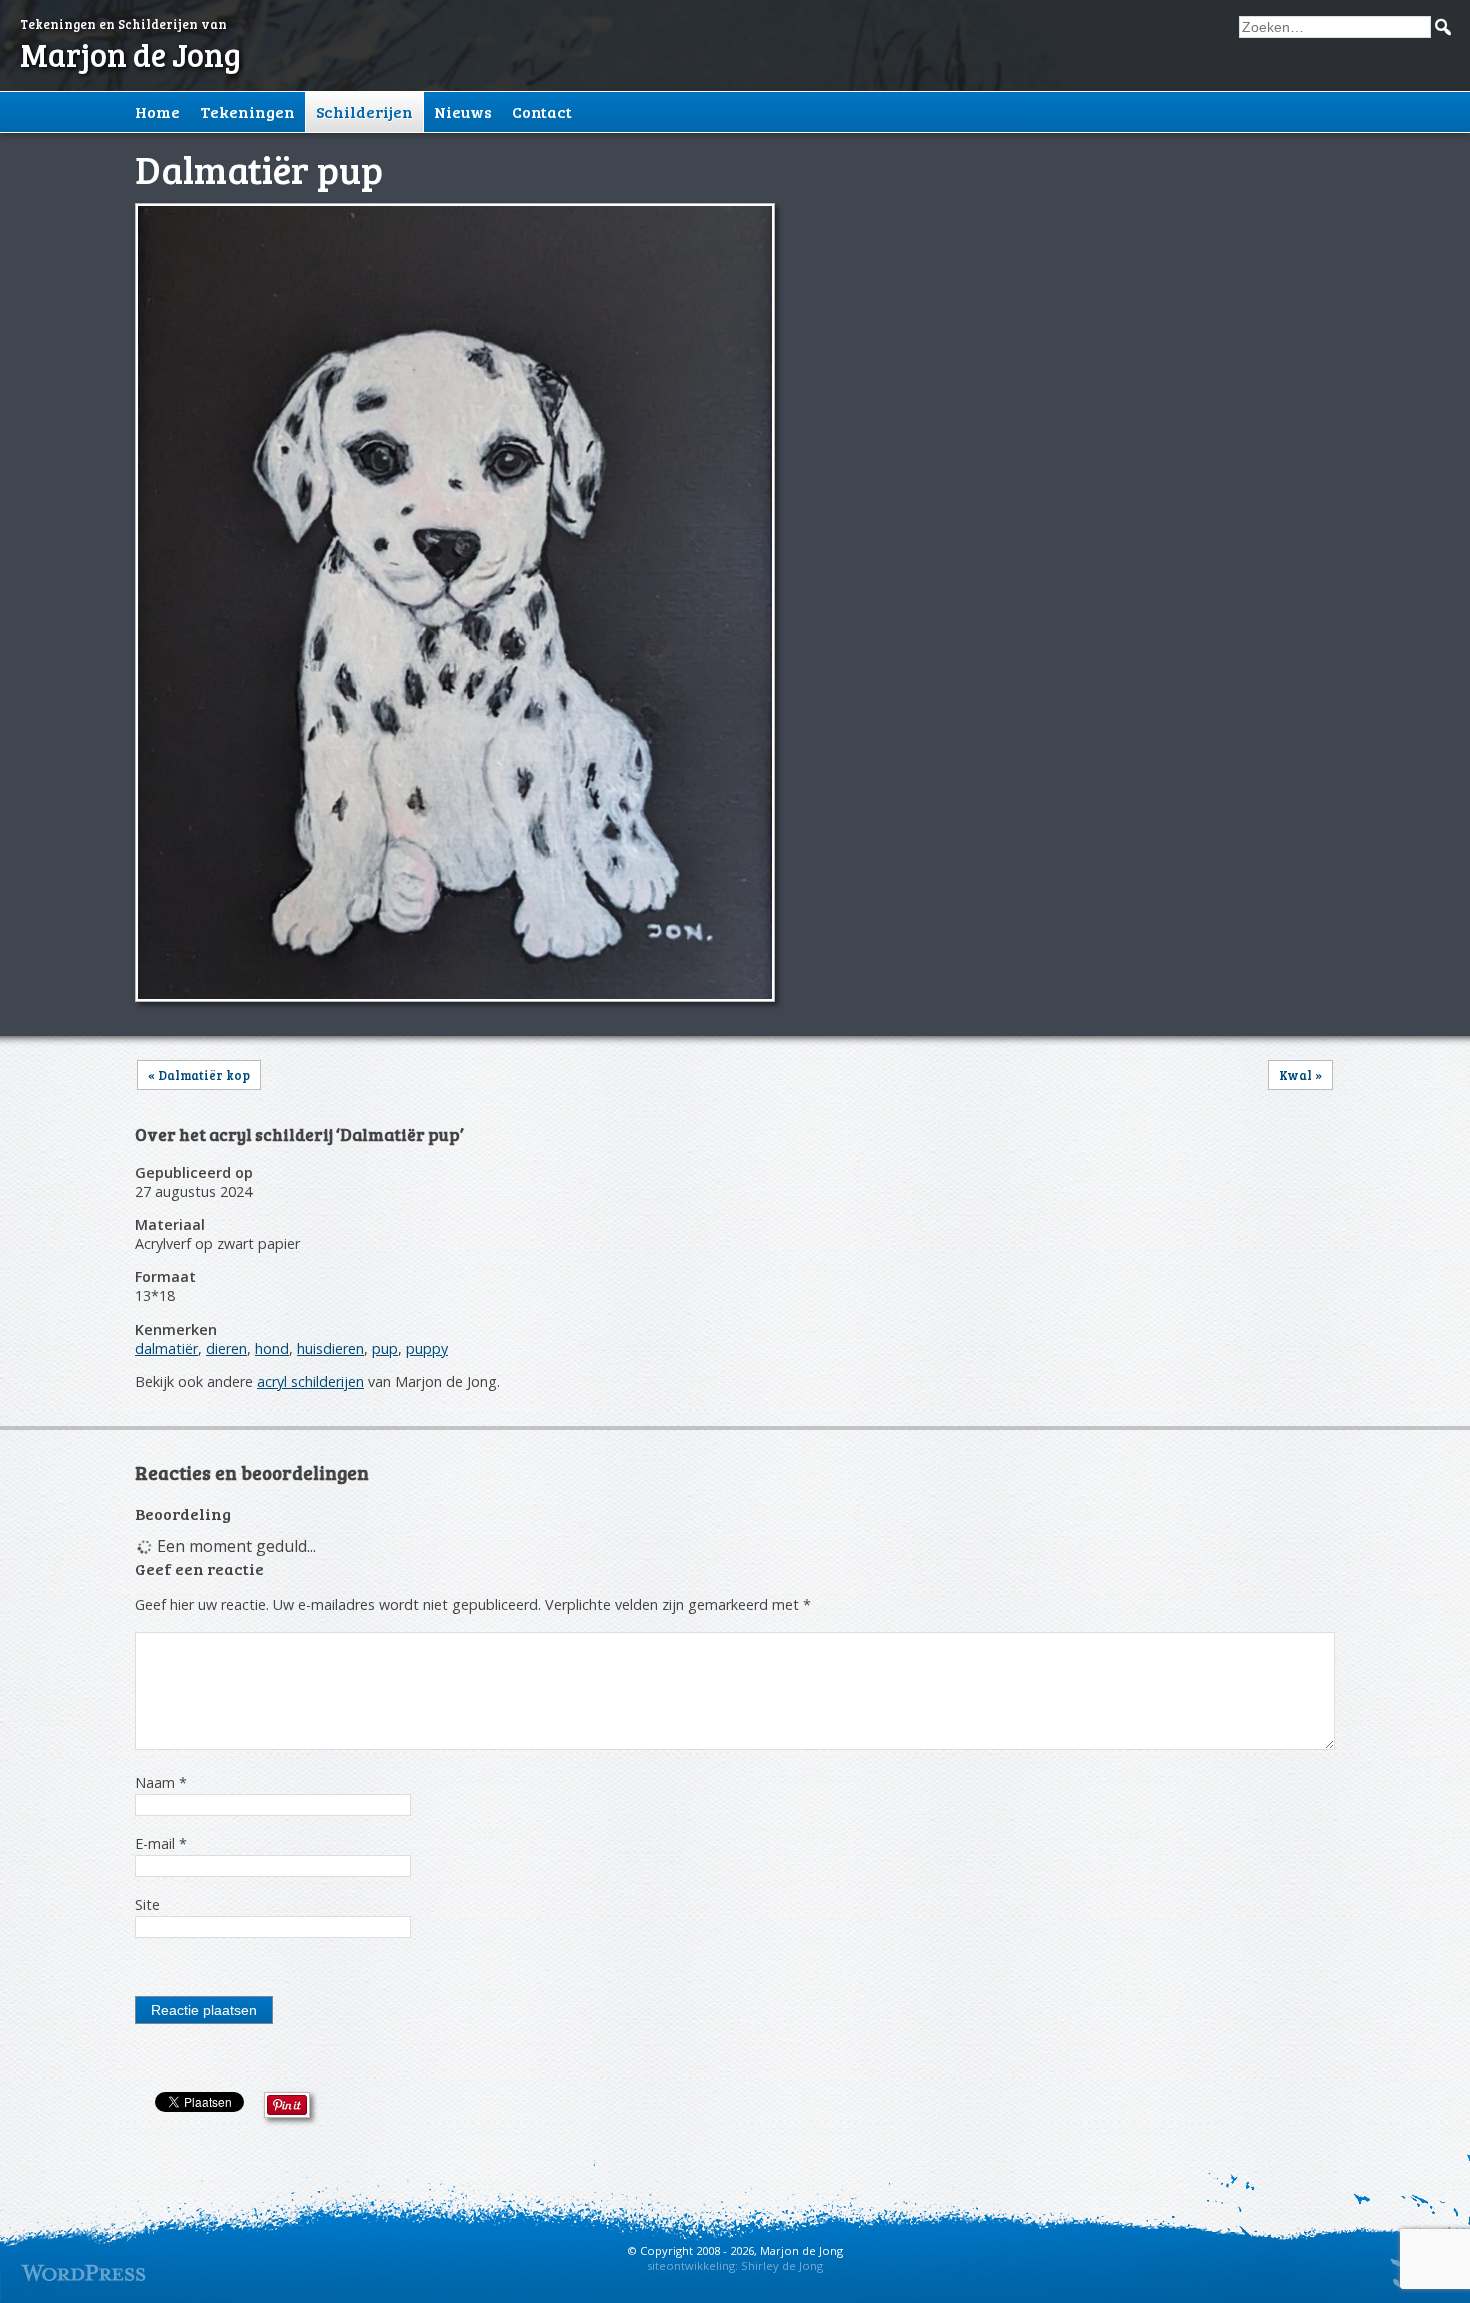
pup (385, 1348)
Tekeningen (247, 111)
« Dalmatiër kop (199, 1075)
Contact (542, 111)
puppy (427, 1348)
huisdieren (330, 1348)
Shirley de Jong (782, 2265)
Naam (161, 1782)
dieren (226, 1348)
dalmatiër (166, 1348)
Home (157, 111)
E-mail (161, 1843)
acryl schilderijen (310, 1381)
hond (272, 1348)
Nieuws (463, 111)
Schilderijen (364, 111)
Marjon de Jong (130, 54)
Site (147, 1904)
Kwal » (1300, 1075)
